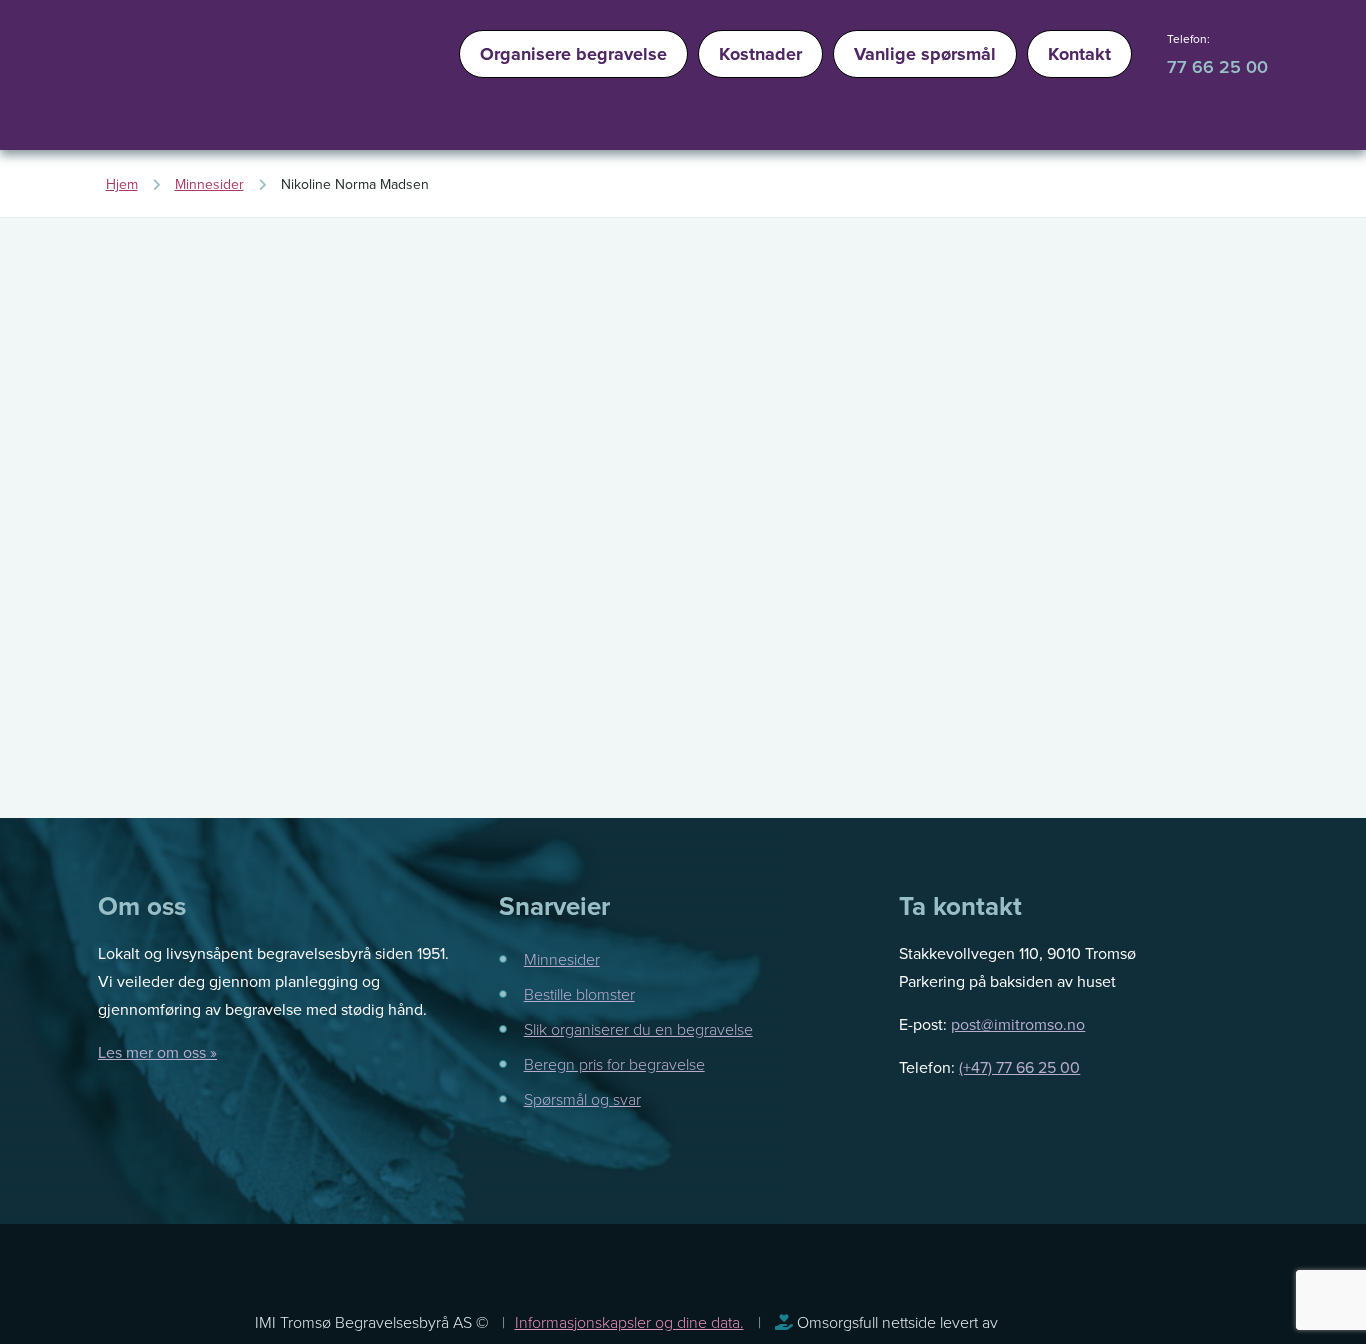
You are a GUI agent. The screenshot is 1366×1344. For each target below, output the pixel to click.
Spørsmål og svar (582, 1099)
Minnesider (562, 959)
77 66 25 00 (1217, 66)
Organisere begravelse (573, 54)
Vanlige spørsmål (925, 54)
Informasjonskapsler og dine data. (629, 1322)
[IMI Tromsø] (153, 80)
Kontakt (1079, 54)
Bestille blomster (579, 994)
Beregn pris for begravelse (614, 1064)
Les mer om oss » (157, 1052)
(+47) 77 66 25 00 (1019, 1067)
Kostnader (760, 54)
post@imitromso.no (1018, 1024)
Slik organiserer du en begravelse (638, 1029)
